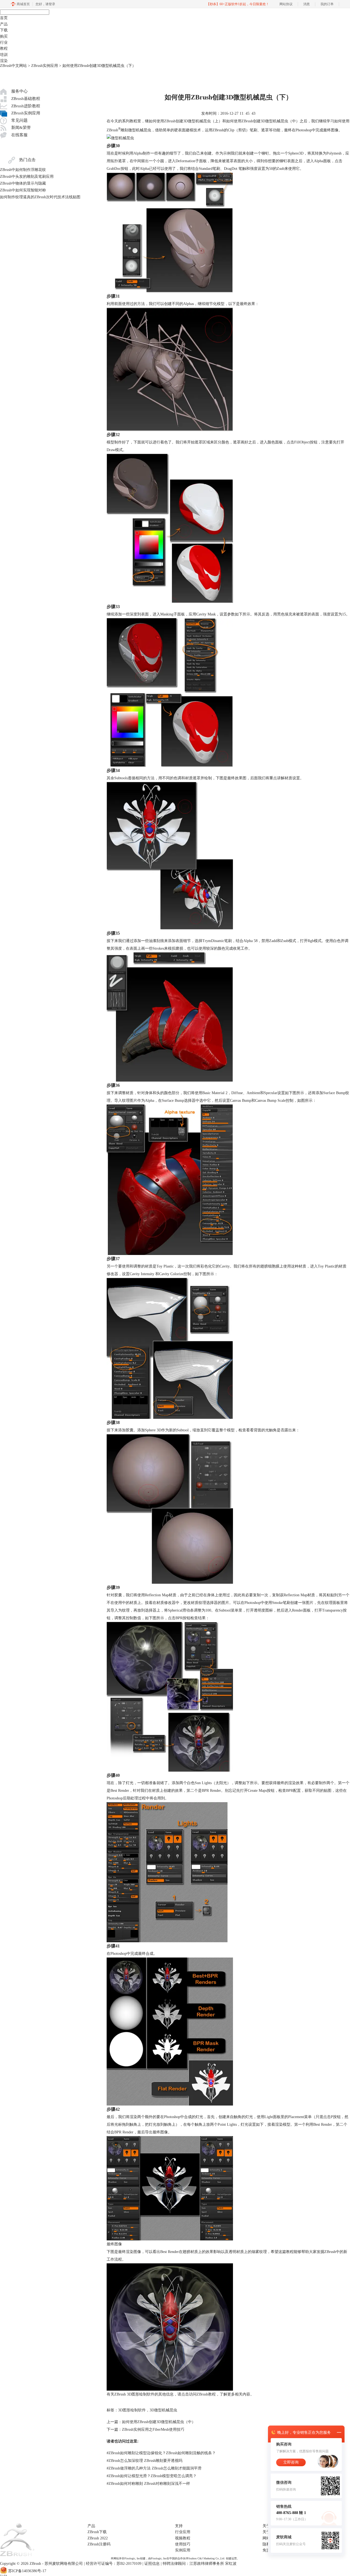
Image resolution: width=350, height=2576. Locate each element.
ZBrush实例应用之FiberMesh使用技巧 (153, 2430)
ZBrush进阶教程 (26, 106)
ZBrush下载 (97, 2532)
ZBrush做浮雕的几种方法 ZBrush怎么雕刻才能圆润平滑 (154, 2468)
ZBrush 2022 (98, 2538)
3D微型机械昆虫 (163, 2410)
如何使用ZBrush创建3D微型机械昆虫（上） (186, 121)
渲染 (4, 61)
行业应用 (183, 2532)
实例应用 (183, 2550)
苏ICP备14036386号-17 (27, 2571)
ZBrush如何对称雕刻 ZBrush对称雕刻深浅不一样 (148, 2484)
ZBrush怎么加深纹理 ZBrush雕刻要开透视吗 (145, 2461)
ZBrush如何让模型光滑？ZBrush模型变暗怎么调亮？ (152, 2476)
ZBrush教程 (206, 2394)
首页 (4, 18)
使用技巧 (183, 2544)
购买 (4, 36)
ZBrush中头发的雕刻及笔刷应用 (27, 177)
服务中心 (19, 91)
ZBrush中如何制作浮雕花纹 (23, 170)
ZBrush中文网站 (13, 66)
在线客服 (19, 135)
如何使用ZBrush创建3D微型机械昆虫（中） (263, 121)
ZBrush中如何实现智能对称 (23, 190)
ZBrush (112, 130)
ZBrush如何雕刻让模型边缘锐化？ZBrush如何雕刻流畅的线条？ (161, 2453)
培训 (4, 55)
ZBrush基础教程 (26, 99)
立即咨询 (291, 2462)
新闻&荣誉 (21, 128)
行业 (4, 42)
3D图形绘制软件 (132, 2410)
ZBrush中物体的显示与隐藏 (23, 183)
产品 (4, 24)
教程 (4, 48)
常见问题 (19, 120)
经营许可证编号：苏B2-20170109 (114, 2564)
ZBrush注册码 (99, 2544)
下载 (4, 30)
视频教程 (183, 2538)
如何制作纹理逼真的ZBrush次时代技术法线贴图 (40, 197)
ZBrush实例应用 (45, 66)
